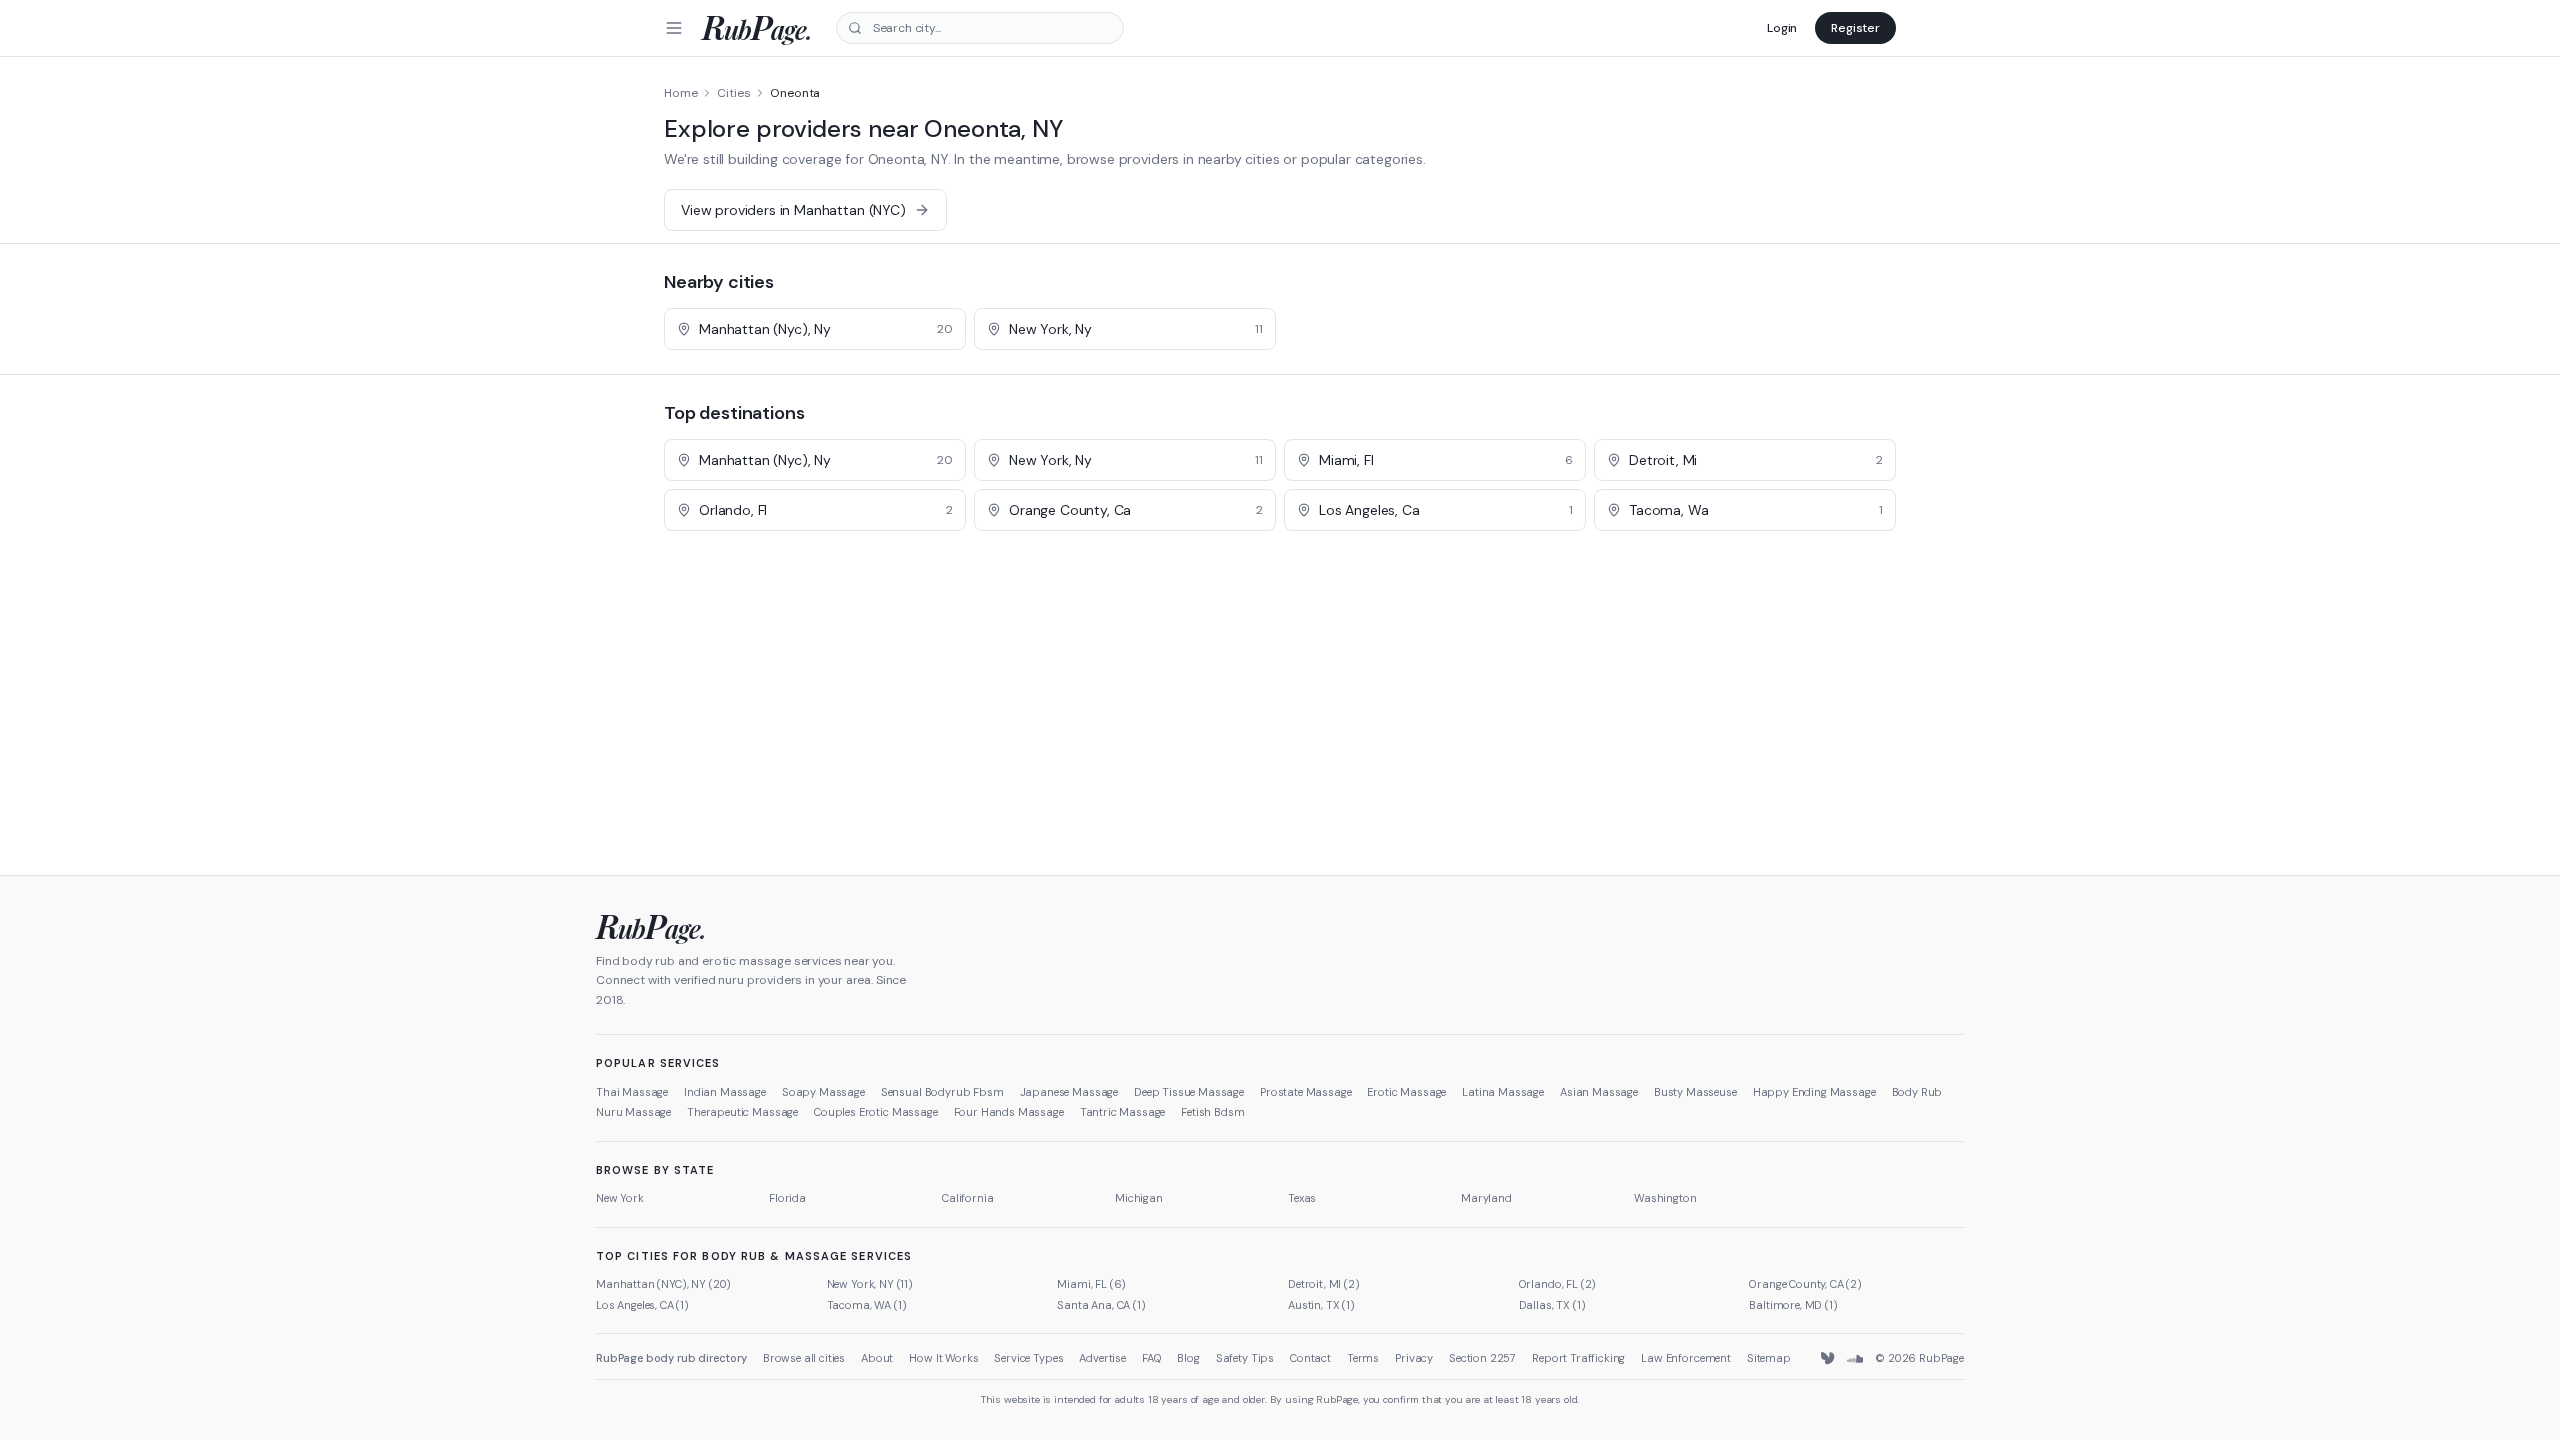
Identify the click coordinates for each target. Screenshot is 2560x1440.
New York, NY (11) (870, 1284)
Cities (733, 93)
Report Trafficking (1578, 1358)
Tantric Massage (1123, 1112)
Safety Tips (1245, 1358)
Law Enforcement (1686, 1358)
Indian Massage (725, 1092)
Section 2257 (1482, 1358)
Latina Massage (1503, 1092)
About (877, 1358)
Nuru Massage (633, 1112)
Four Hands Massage (1009, 1112)
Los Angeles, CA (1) (642, 1305)
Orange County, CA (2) (1805, 1284)
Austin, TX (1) (1321, 1305)
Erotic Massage (1406, 1092)
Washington (1665, 1198)
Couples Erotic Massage (875, 1112)
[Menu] (674, 28)
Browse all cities (804, 1358)
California (967, 1198)
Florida (787, 1198)
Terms (1363, 1358)
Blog (1188, 1358)
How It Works (943, 1358)
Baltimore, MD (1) (1793, 1305)
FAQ (1152, 1358)
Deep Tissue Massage (1189, 1092)
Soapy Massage (823, 1092)
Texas (1302, 1198)
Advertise (1102, 1358)
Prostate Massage (1305, 1092)
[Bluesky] (1829, 1359)
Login (1782, 28)
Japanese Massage (1069, 1092)
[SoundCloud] (1855, 1359)
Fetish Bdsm (1212, 1112)
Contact (1310, 1358)
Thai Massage (632, 1092)
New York (620, 1198)
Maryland (1486, 1198)
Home (680, 93)
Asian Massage (1599, 1092)
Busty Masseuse (1695, 1092)
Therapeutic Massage (742, 1112)
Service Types (1028, 1358)
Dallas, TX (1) (1552, 1305)
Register (1855, 28)
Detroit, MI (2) (1324, 1284)
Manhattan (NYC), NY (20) (663, 1284)
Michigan (1139, 1198)
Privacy (1414, 1358)
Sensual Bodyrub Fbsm (942, 1092)
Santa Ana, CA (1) (1101, 1305)
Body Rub (1917, 1092)
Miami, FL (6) (1091, 1284)
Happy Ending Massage (1814, 1092)
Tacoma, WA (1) (867, 1305)
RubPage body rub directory (671, 1358)
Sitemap (1769, 1358)
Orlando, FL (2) (1558, 1284)
